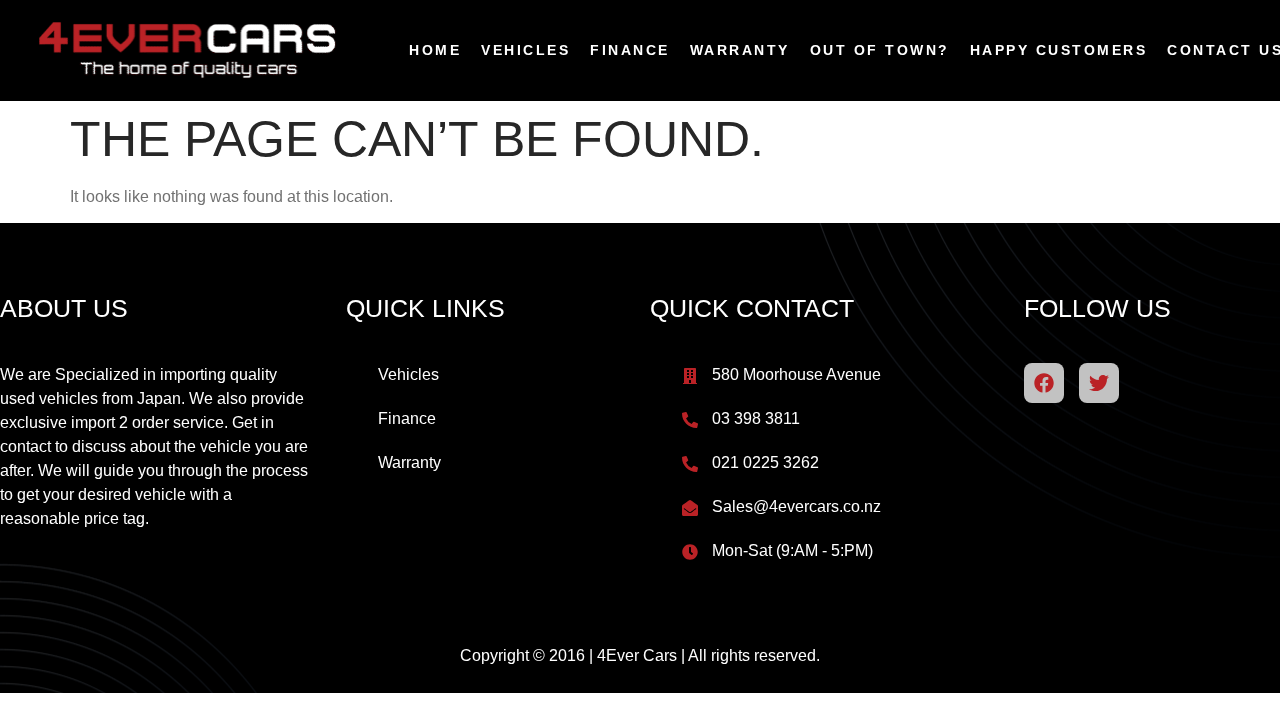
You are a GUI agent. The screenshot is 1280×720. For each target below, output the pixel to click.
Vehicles (525, 50)
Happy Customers (1059, 50)
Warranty (740, 50)
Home (435, 50)
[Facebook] (1044, 383)
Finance (630, 50)
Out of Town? (880, 50)
